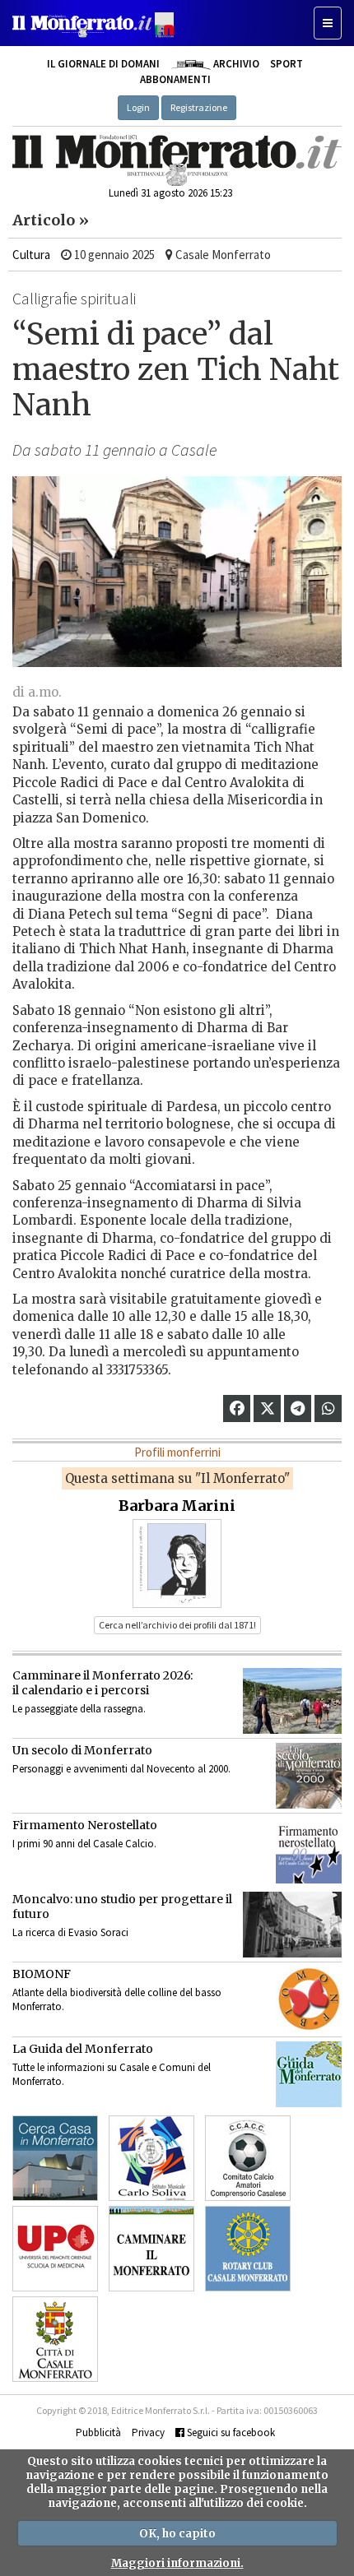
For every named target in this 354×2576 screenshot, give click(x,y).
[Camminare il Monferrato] (151, 2249)
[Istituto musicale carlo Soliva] (151, 2158)
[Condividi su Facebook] (237, 1408)
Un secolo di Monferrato (82, 1750)
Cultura (31, 255)
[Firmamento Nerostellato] (309, 1851)
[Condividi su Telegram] (298, 1408)
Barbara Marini (177, 1506)
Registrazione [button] (199, 107)
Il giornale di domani (103, 64)
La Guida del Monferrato (83, 2049)
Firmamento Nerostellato (85, 1825)
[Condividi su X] (268, 1408)
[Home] (177, 160)
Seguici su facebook (230, 2432)
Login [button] (138, 107)
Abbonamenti (175, 79)
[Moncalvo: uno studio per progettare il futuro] (292, 1925)
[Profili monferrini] (177, 1562)
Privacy (148, 2432)
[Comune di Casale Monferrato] (55, 2339)
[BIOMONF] (309, 1999)
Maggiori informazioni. (177, 2563)
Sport (286, 64)
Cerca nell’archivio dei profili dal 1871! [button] (177, 1625)
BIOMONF (42, 1974)
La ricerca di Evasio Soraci (70, 1932)
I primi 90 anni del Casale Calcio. (84, 1844)
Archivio (235, 64)
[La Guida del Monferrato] (309, 2074)
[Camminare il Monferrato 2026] (292, 1701)
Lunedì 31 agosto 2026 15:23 (170, 193)
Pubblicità (98, 2432)
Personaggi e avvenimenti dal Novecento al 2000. (121, 1769)
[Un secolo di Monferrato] (309, 1776)
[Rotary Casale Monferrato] (248, 2249)
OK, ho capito (177, 2534)
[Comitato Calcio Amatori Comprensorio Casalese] (248, 2158)
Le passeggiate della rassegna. (79, 1709)
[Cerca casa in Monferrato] (55, 2158)
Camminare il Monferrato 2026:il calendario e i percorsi (102, 1683)
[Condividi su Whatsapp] (328, 1408)
